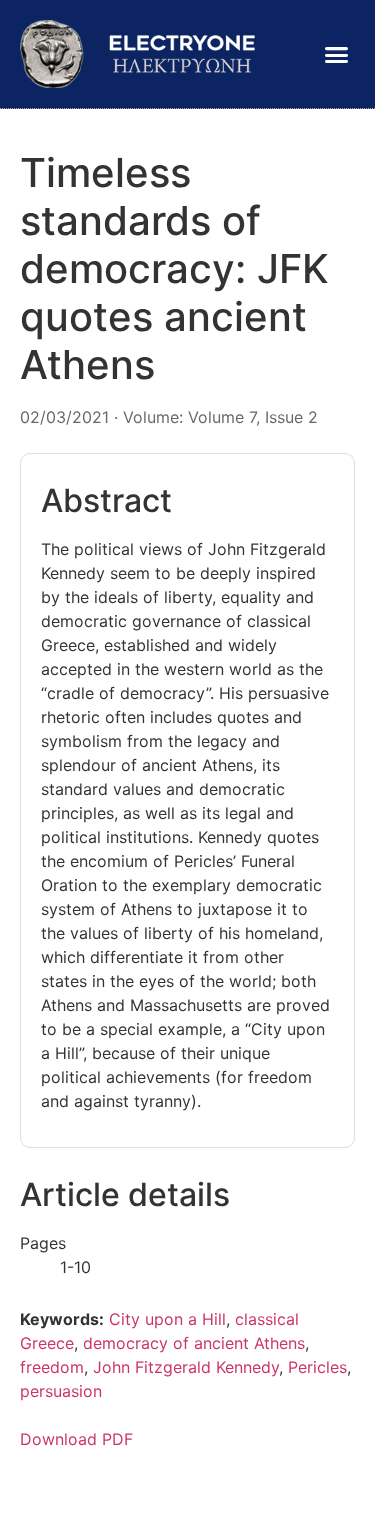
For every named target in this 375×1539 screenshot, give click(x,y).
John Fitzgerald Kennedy (186, 1367)
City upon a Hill (167, 1319)
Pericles (317, 1367)
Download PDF (76, 1439)
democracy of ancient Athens (194, 1343)
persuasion (61, 1391)
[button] (337, 54)
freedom (52, 1367)
